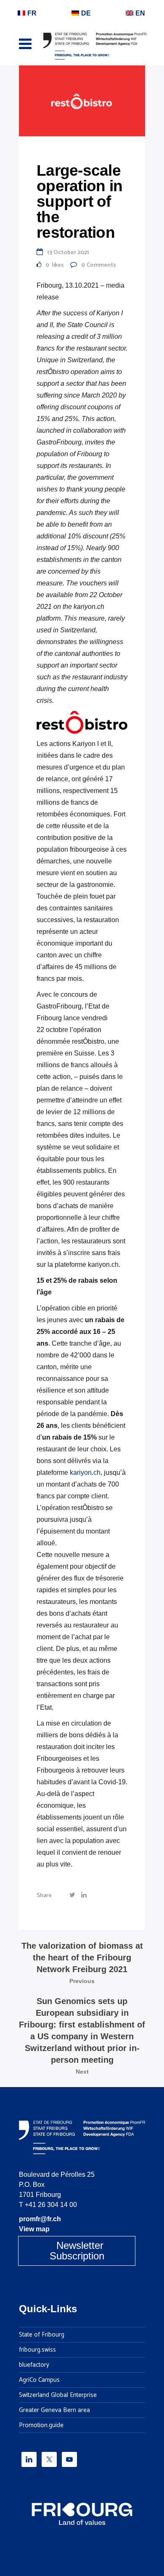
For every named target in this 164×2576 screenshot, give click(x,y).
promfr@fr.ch (40, 2219)
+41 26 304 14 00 (51, 2205)
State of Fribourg (42, 2335)
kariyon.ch (85, 1473)
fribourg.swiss (37, 2350)
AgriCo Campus (39, 2380)
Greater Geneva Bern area (54, 2410)
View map (34, 2229)
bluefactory (34, 2365)
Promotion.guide (41, 2425)
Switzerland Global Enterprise (58, 2395)
